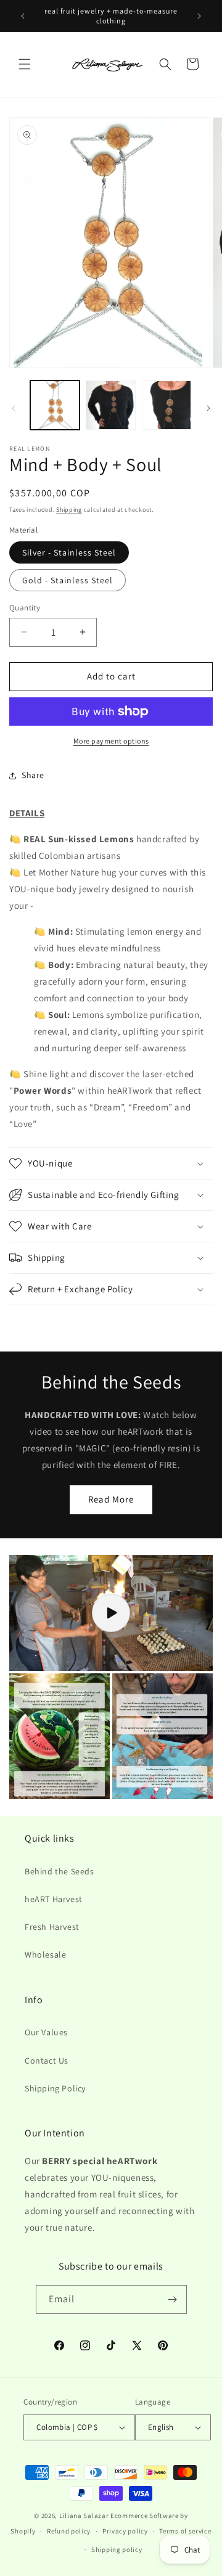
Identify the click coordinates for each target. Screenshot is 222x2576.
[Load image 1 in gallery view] (55, 405)
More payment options (111, 741)
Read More (111, 1499)
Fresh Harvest (52, 1927)
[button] (25, 64)
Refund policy (69, 2531)
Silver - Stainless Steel (69, 552)
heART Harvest (54, 1899)
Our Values (46, 2032)
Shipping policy (117, 2549)
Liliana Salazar (84, 2516)
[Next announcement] (199, 16)
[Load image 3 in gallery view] (110, 405)
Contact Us (47, 2061)
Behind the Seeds (60, 1871)
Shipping (69, 510)
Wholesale (45, 1955)
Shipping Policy (55, 2088)
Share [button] (33, 775)
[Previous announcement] (23, 16)
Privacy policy (125, 2531)
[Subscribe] (173, 2299)
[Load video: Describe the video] (111, 1613)
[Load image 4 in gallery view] (166, 405)
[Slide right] (208, 408)
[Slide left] (14, 408)
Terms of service (185, 2531)
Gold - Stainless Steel (68, 580)
